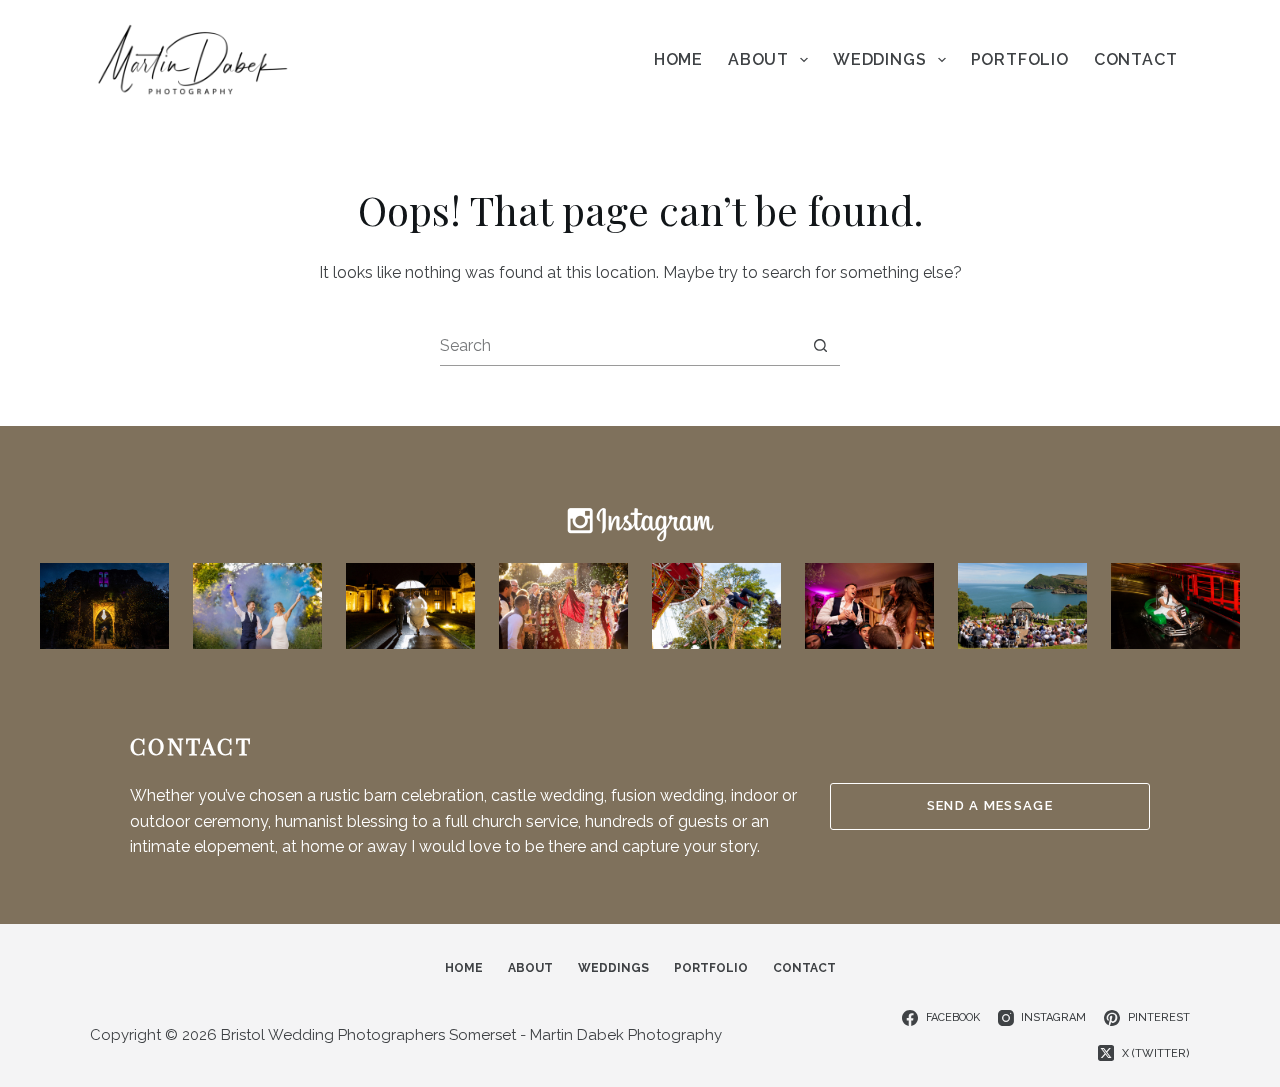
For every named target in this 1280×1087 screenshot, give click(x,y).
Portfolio (1020, 59)
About (758, 59)
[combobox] (620, 345)
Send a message (990, 805)
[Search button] (820, 345)
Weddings (879, 59)
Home (678, 59)
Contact (1136, 59)
